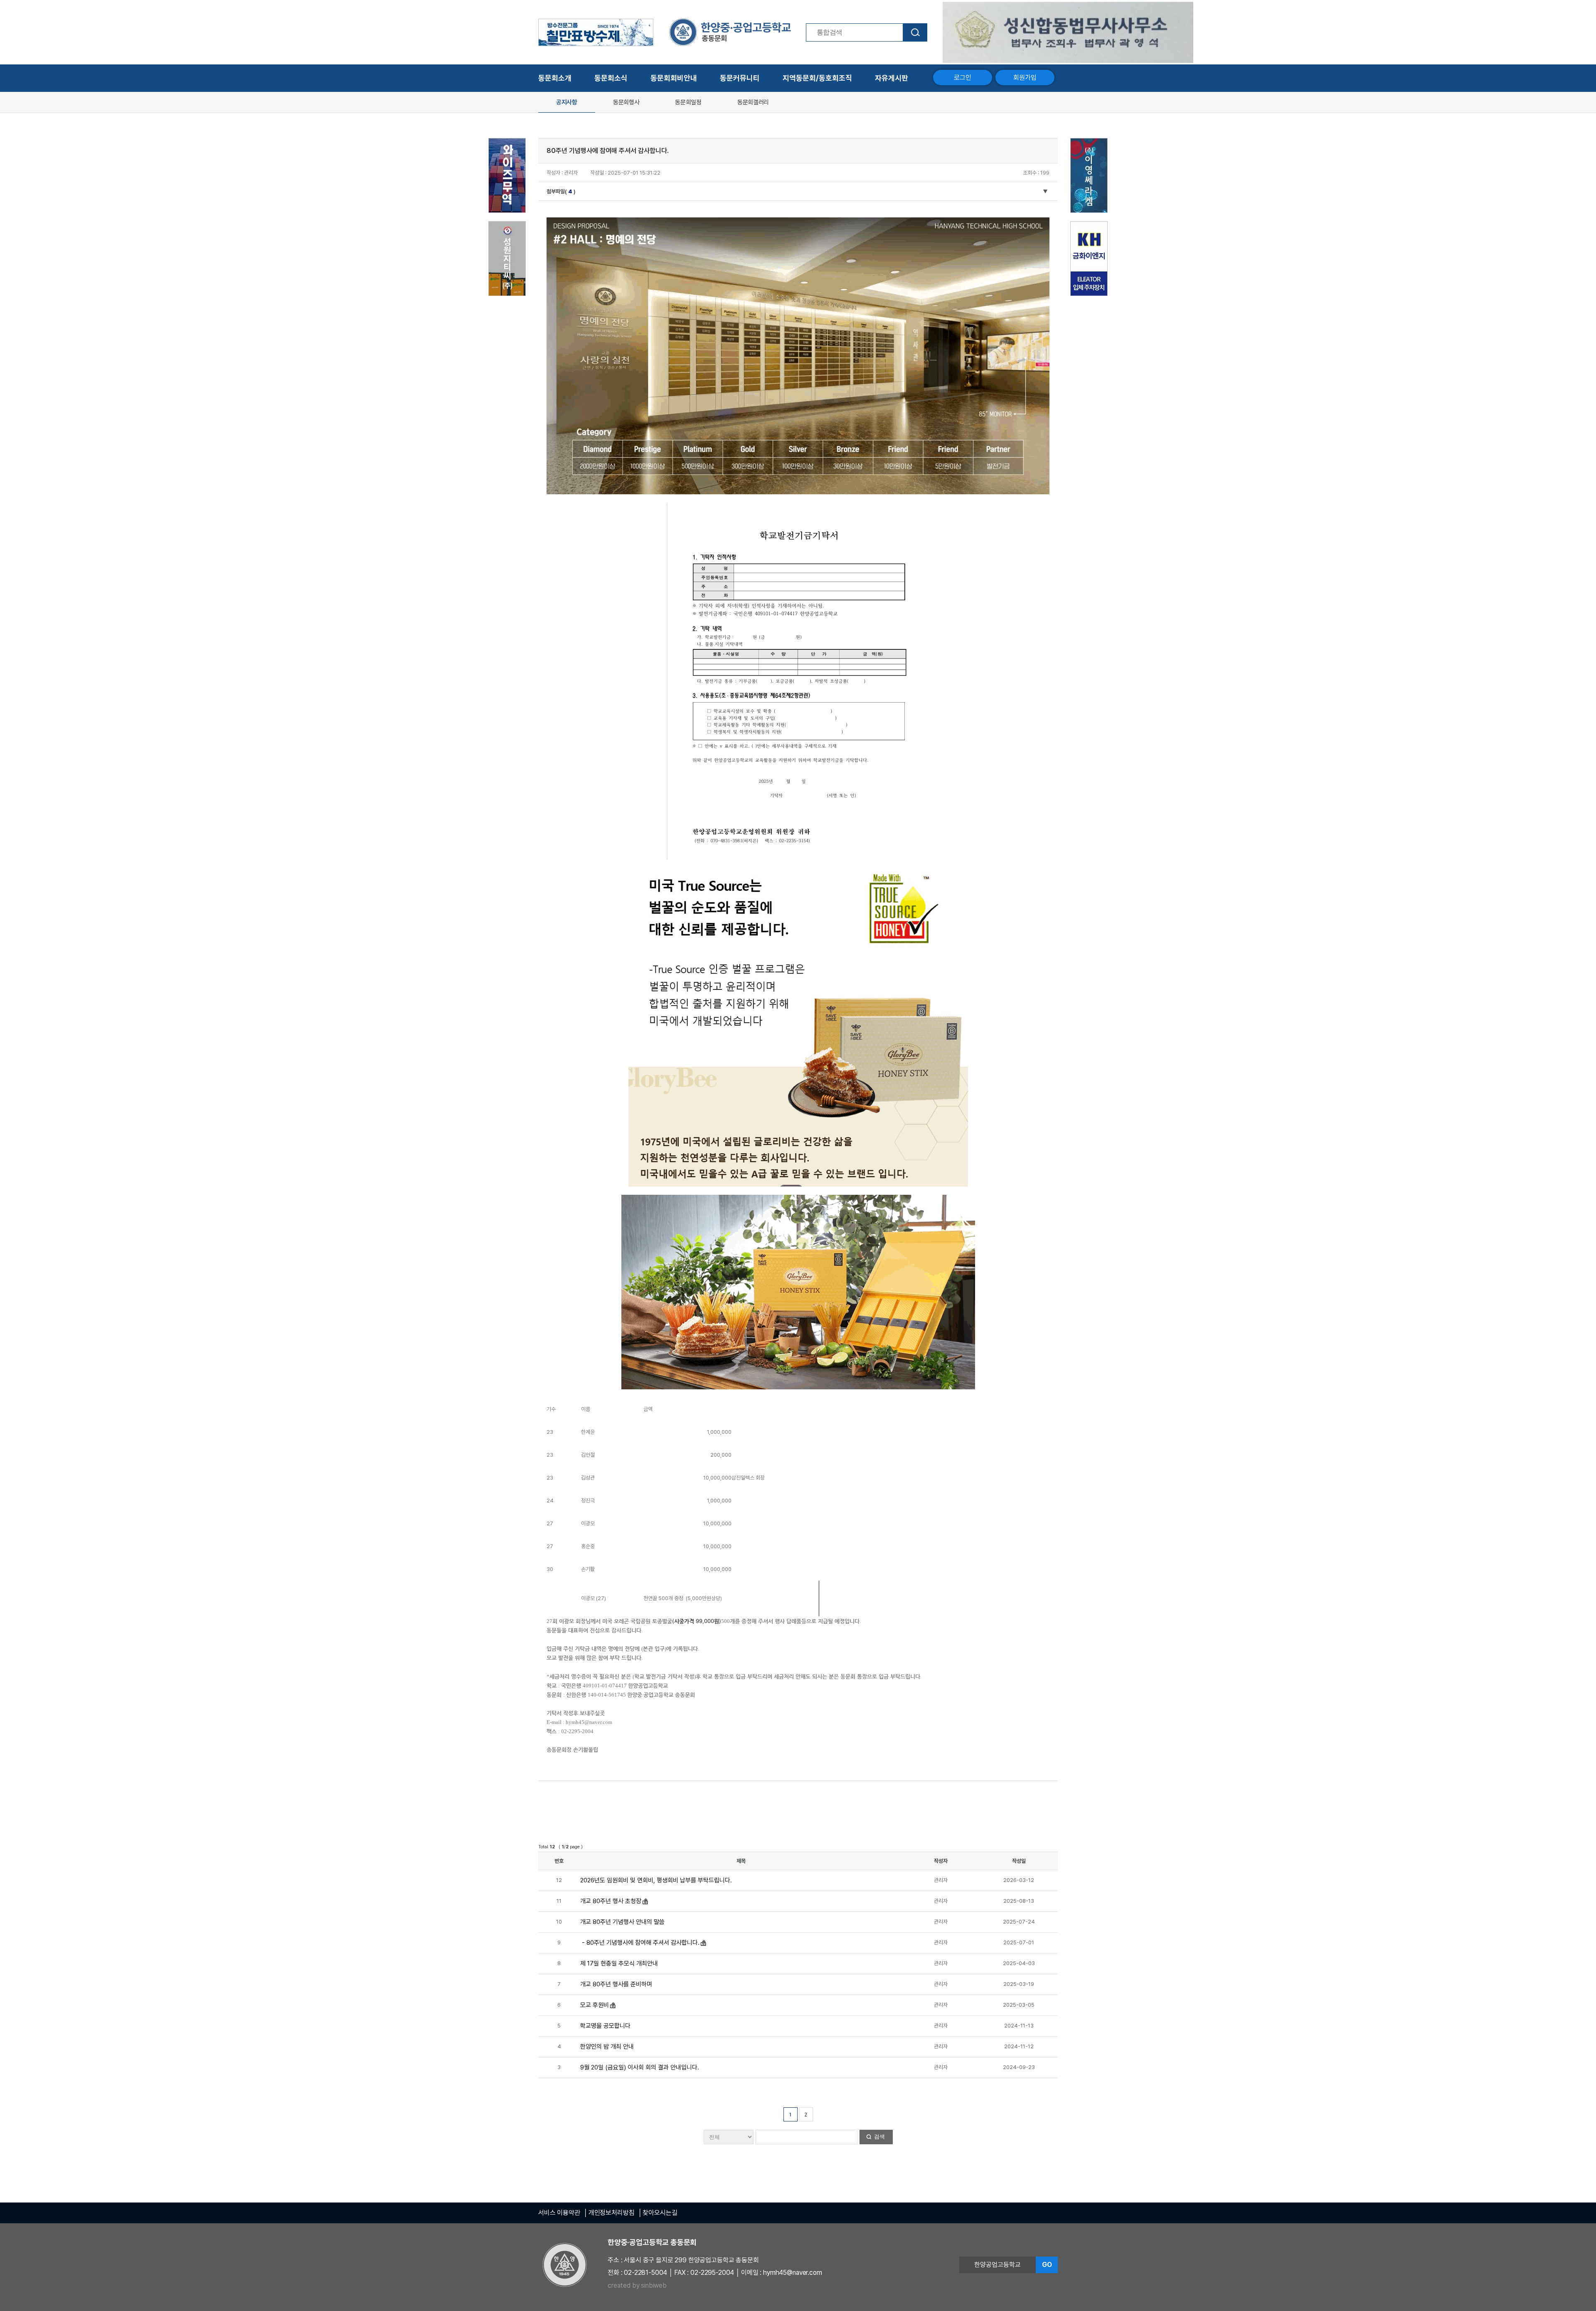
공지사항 (567, 102)
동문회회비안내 (674, 78)
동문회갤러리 (753, 102)
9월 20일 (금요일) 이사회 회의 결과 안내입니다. (640, 2067)
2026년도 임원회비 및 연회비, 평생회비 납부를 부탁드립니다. (656, 1880)
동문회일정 (688, 102)
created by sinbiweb (637, 2285)
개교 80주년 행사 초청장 (611, 1901)
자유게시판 (892, 78)
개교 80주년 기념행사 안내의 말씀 (622, 1922)
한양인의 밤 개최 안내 (607, 2047)
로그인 (963, 78)
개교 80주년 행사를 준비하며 (616, 1984)
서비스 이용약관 (559, 2213)
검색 (879, 2137)
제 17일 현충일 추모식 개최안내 (619, 1963)
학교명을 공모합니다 (605, 2026)
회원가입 (1025, 78)
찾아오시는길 (660, 2213)
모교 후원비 (595, 2005)
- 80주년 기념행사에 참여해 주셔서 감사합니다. (640, 1943)
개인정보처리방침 (612, 2213)
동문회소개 (555, 78)
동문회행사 (626, 102)
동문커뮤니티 (740, 78)
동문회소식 (611, 78)
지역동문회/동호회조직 (817, 78)
